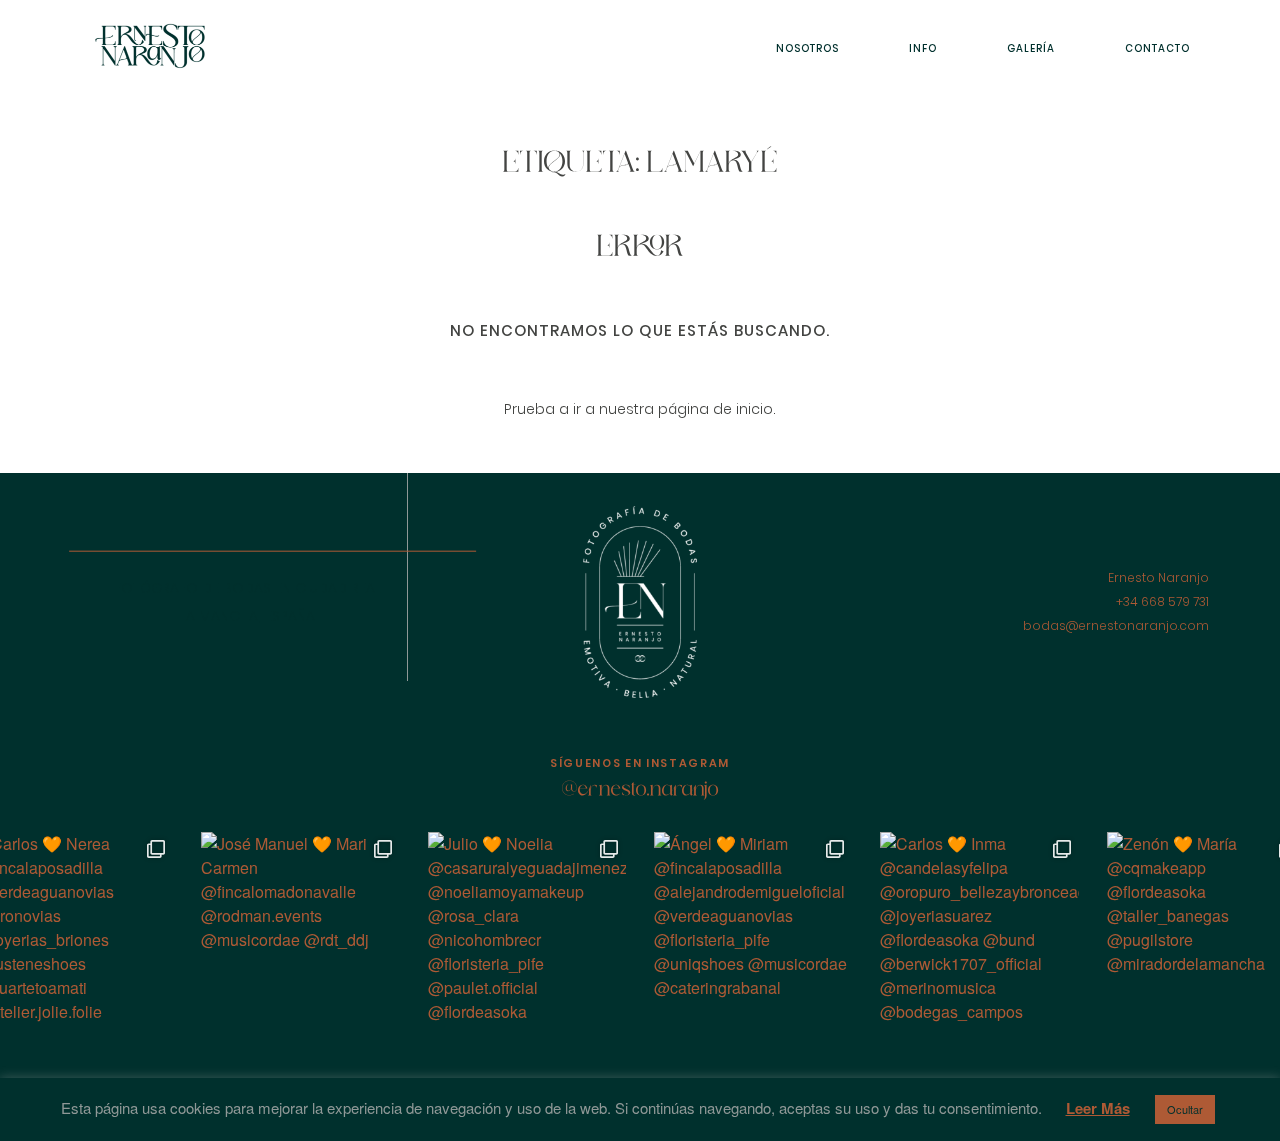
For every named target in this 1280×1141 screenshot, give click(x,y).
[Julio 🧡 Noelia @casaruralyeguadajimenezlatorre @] (527, 931)
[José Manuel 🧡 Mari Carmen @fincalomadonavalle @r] (300, 931)
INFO (923, 48)
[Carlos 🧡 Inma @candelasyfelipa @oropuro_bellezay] (979, 931)
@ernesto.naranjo (640, 790)
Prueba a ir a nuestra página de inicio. (640, 409)
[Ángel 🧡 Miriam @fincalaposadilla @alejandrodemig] (753, 931)
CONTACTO (1157, 48)
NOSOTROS (807, 48)
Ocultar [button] (1185, 1109)
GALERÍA (1031, 48)
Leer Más (1098, 1108)
